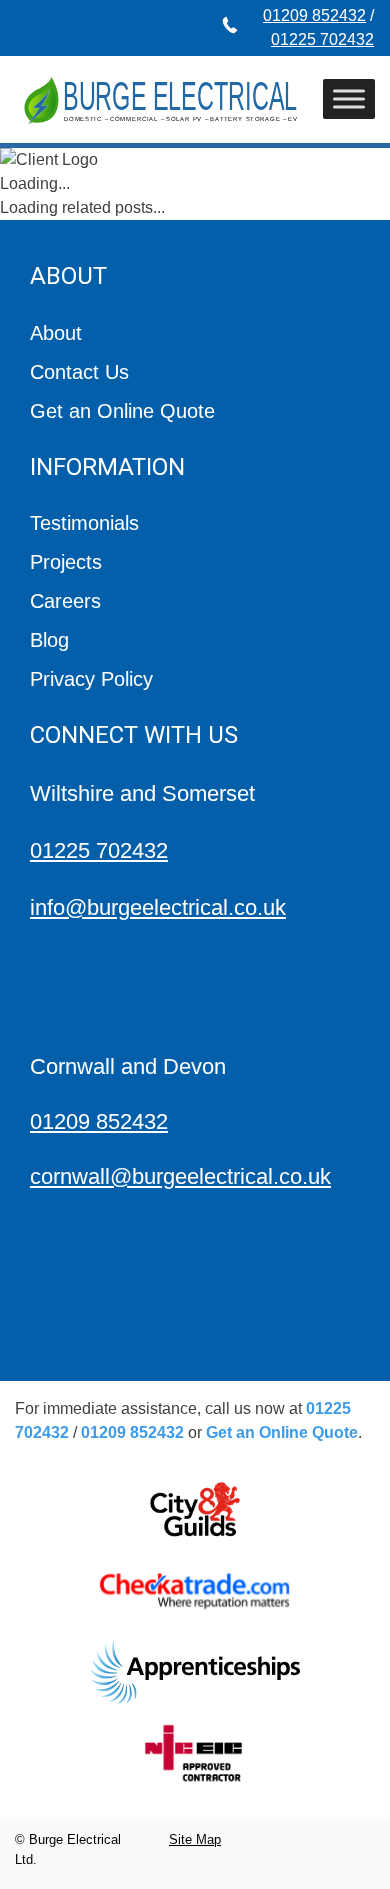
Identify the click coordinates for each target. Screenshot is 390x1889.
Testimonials (84, 523)
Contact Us (79, 372)
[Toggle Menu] (349, 99)
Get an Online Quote (122, 411)
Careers (65, 601)
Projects (66, 562)
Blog (49, 640)
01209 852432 (314, 15)
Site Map (195, 1839)
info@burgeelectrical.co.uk (158, 907)
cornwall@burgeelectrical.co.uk (180, 1176)
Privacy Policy (91, 679)
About (56, 333)
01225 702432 (322, 39)
